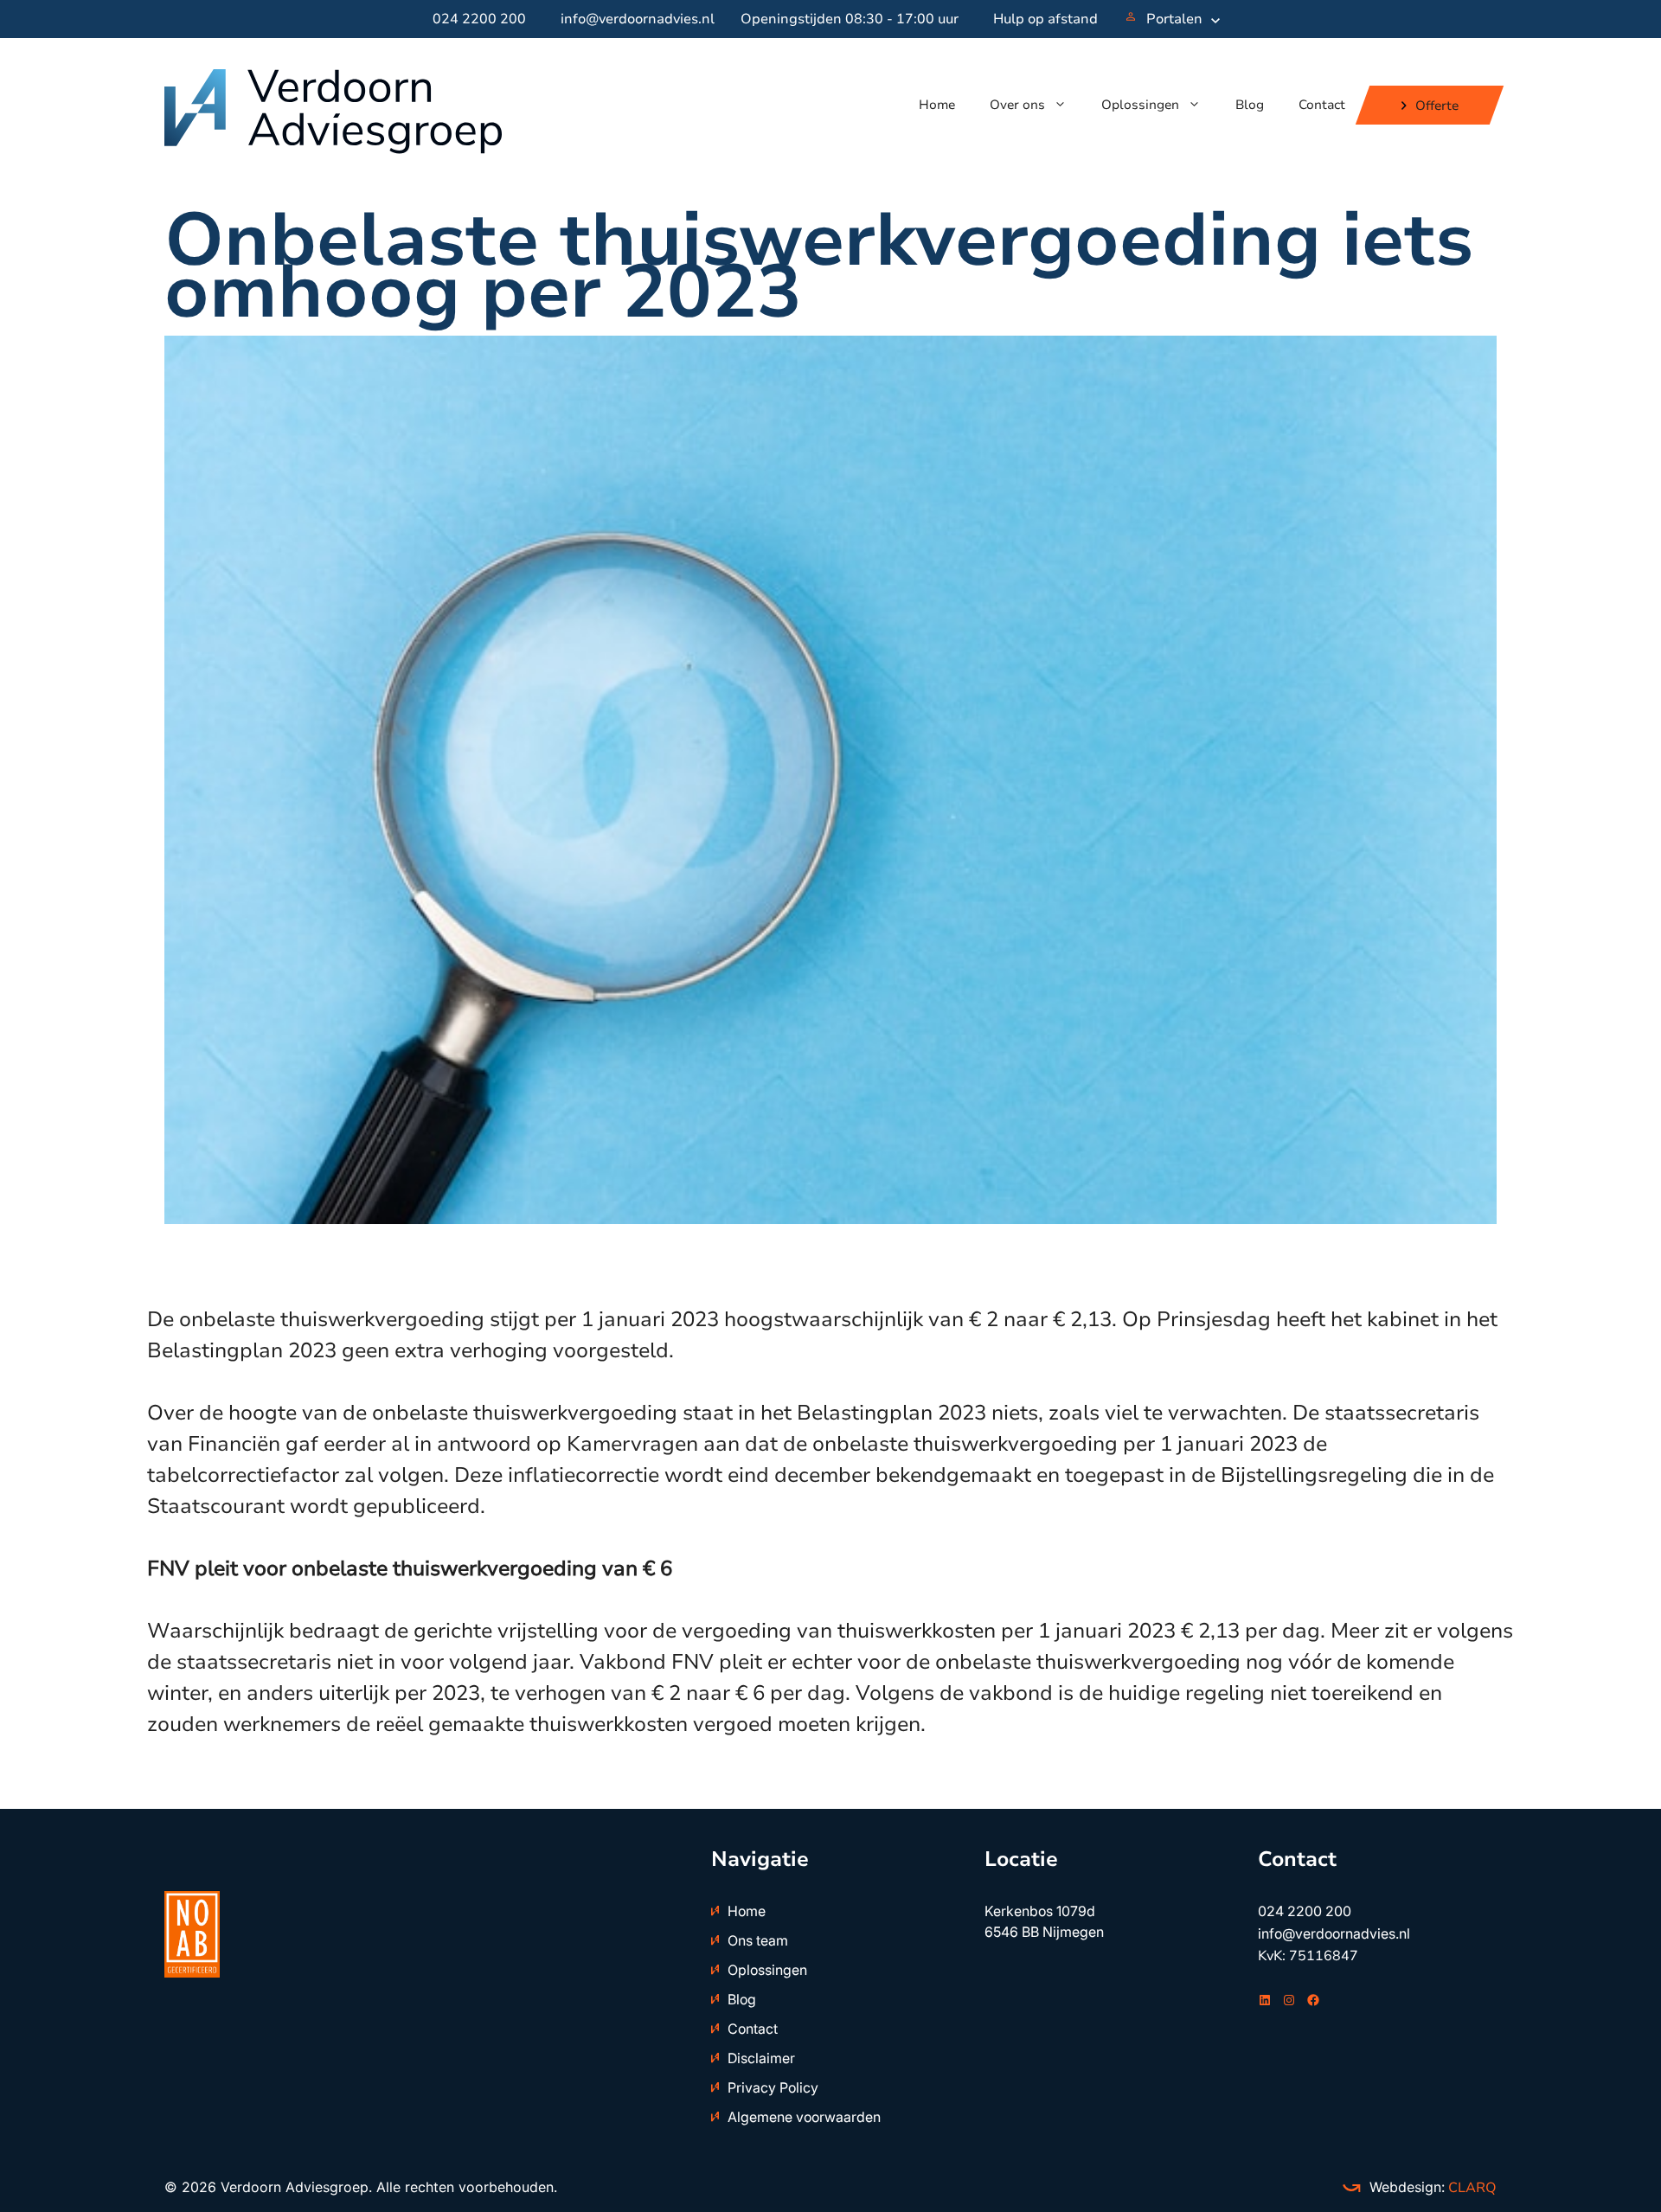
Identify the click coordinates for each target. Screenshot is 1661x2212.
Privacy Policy (773, 2087)
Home (937, 105)
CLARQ (1471, 2188)
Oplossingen (1140, 105)
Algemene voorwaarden (804, 2117)
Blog (1250, 105)
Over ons (1017, 105)
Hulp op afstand (1045, 19)
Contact (1322, 105)
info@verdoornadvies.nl (638, 19)
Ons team (758, 1940)
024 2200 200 (479, 19)
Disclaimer (761, 2058)
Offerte (1437, 105)
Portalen (1174, 19)
